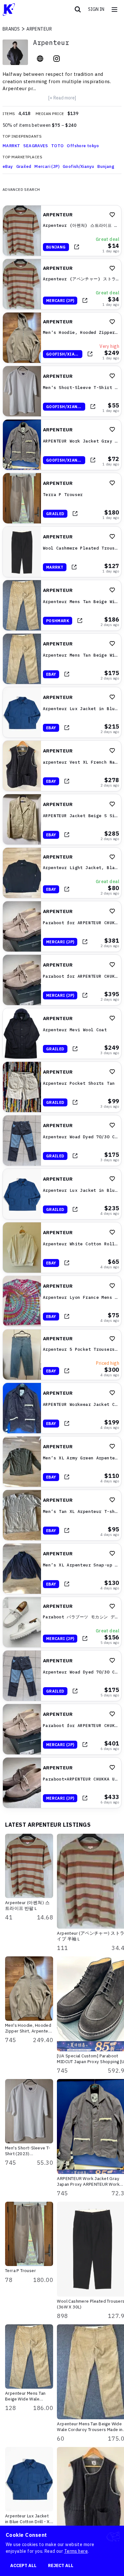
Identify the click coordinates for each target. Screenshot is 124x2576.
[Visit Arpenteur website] (40, 59)
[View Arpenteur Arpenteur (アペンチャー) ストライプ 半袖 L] (62, 284)
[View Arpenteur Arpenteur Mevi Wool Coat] (62, 1033)
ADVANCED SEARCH (21, 189)
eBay (8, 166)
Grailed (24, 166)
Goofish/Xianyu (78, 166)
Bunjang (106, 166)
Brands (11, 29)
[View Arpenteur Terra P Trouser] (62, 498)
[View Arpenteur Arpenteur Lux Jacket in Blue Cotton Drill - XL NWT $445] (62, 712)
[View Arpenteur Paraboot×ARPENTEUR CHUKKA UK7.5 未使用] (62, 1783)
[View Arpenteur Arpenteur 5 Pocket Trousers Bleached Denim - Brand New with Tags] (62, 1355)
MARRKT (11, 146)
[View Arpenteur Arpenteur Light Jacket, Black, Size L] (62, 873)
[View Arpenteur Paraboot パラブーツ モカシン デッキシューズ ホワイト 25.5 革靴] (62, 1622)
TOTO (58, 146)
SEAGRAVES (36, 146)
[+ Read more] (62, 98)
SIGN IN (96, 9)
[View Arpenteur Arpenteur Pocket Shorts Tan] (62, 1087)
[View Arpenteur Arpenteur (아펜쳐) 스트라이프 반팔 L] (62, 231)
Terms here (76, 2551)
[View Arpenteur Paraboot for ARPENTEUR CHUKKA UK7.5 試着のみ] (62, 926)
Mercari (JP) (47, 166)
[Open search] (78, 10)
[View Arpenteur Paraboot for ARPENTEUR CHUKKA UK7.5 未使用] (62, 980)
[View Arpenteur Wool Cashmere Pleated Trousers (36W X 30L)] (62, 552)
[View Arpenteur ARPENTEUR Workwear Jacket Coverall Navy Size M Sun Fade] (62, 1408)
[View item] (77, 247)
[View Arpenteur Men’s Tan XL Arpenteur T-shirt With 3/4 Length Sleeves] (62, 1515)
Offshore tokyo (83, 146)
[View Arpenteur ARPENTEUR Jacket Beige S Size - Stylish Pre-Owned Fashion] (62, 819)
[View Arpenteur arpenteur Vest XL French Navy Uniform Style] (62, 766)
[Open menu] (114, 10)
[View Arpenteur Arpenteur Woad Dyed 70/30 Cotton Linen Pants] (62, 1140)
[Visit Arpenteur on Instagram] (57, 59)
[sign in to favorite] (112, 215)
